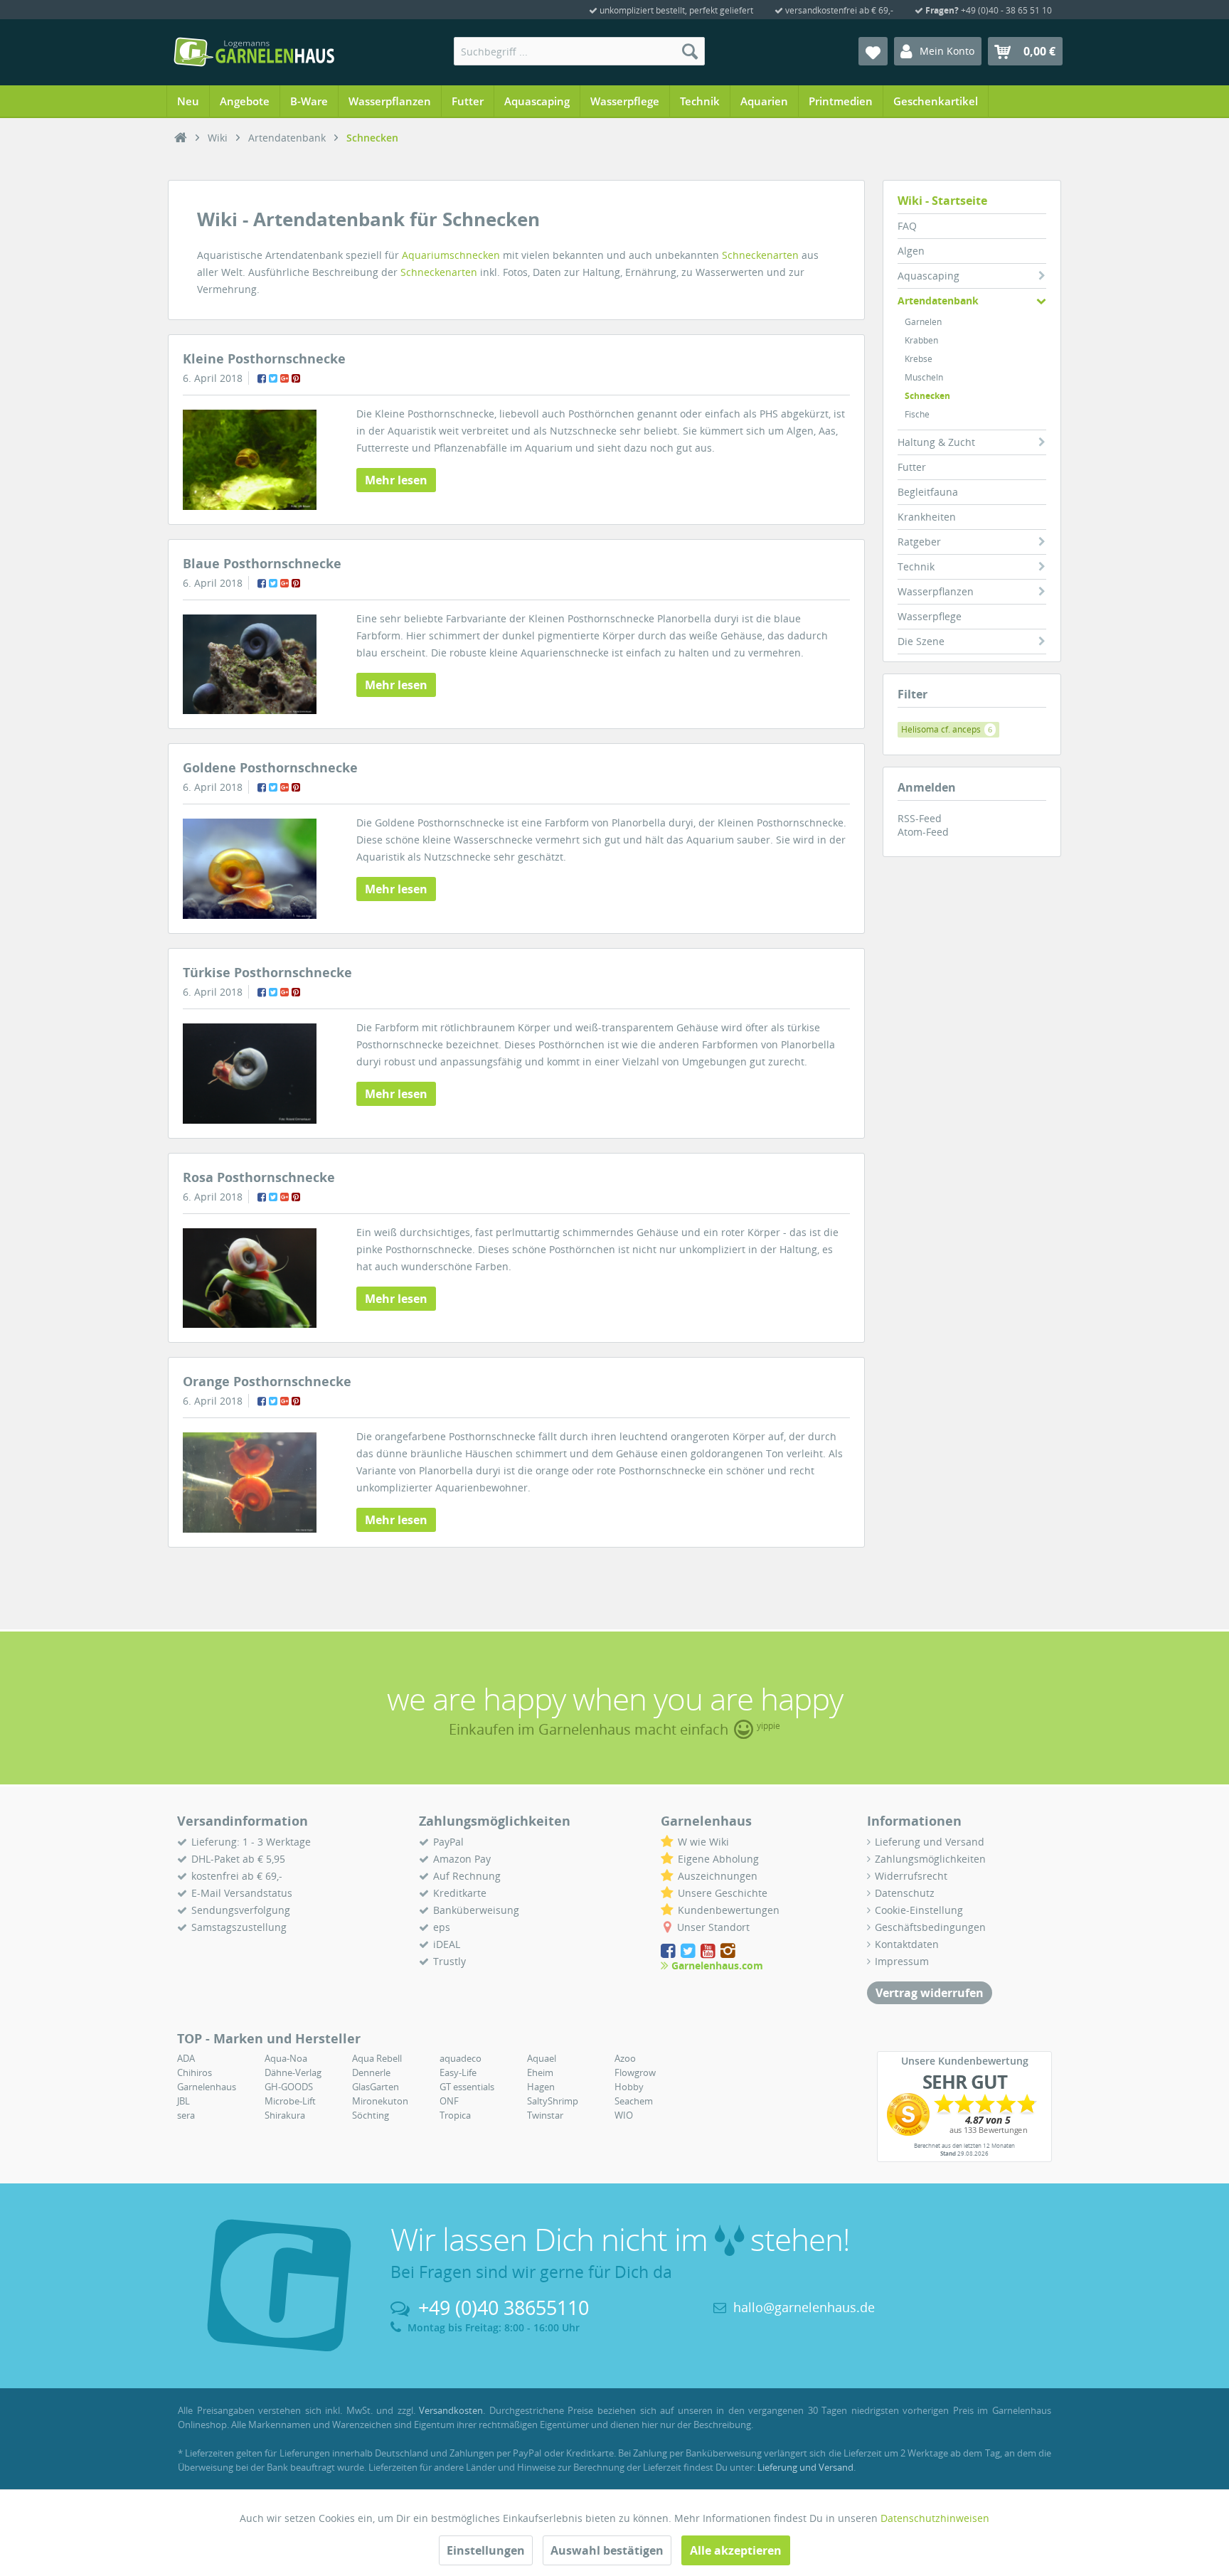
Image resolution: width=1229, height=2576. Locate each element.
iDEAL (447, 1944)
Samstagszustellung (239, 1927)
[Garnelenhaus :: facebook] (669, 1950)
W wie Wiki (703, 1842)
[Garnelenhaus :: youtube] (709, 1950)
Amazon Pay (462, 1859)
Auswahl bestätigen (607, 2550)
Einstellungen (486, 2550)
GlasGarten (376, 2087)
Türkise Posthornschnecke (267, 972)
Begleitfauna (928, 492)
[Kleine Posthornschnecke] (250, 460)
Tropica (455, 2115)
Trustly (449, 1961)
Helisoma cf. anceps (947, 729)
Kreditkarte (460, 1893)
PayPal (448, 1842)
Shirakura (285, 2115)
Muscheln (924, 377)
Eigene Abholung (718, 1859)
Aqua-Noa (286, 2058)
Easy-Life (458, 2072)
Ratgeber (919, 542)
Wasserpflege (930, 616)
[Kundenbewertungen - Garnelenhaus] (964, 2114)
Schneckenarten (760, 255)
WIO (624, 2115)
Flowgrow (635, 2072)
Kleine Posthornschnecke (264, 358)
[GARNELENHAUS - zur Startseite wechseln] (254, 52)
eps (442, 1927)
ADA (186, 2058)
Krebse (919, 359)
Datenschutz (905, 1893)
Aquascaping (929, 276)
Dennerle (371, 2072)
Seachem (634, 2101)
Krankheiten (927, 517)
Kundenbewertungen (729, 1910)
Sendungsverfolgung (241, 1910)
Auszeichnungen (718, 1876)
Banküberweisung (476, 1910)
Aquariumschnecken (451, 255)
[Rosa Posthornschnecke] (250, 1278)
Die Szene (921, 641)
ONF (449, 2101)
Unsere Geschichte (723, 1893)
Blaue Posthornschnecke (262, 563)
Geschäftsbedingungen (930, 1927)
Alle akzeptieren (736, 2550)
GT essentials (467, 2087)
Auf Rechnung (467, 1876)
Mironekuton (380, 2101)
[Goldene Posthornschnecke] (250, 869)
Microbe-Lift (290, 2101)
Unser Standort (713, 1927)
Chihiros (195, 2072)
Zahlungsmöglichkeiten (930, 1859)
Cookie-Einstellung (919, 1910)
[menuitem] (579, 51)
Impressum (902, 1961)
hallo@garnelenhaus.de (804, 2307)
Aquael (542, 2058)
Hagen (541, 2087)
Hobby (629, 2087)
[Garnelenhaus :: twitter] (689, 1950)
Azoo (625, 2058)
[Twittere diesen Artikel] (273, 378)
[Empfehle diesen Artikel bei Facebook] (262, 378)
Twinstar (545, 2115)
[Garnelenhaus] (181, 138)
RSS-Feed (920, 818)
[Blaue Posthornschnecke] (250, 665)
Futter (912, 467)
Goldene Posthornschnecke (270, 767)
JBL (183, 2101)
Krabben (921, 340)
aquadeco (461, 2058)
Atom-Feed (923, 832)
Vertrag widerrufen (930, 1993)
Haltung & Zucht (936, 442)
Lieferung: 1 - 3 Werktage (251, 1842)
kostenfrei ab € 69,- (237, 1876)
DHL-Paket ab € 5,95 (238, 1859)
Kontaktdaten (907, 1944)
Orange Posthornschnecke (267, 1381)
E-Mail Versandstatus (242, 1893)
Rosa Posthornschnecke (259, 1177)
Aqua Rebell (377, 2058)
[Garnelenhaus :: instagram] (728, 1950)
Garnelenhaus (207, 2087)
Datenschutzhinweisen (935, 2518)
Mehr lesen (396, 480)
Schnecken (927, 396)
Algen (911, 251)
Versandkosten (451, 2410)
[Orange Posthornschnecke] (250, 1483)
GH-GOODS (289, 2087)
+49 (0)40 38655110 (504, 2308)
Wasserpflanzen (936, 591)
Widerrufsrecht (911, 1876)
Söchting (371, 2115)
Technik (916, 566)
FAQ (907, 226)
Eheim (540, 2072)
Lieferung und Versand (930, 1842)
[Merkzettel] (873, 51)
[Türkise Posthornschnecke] (250, 1074)
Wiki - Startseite (942, 201)
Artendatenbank (938, 300)
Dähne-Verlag (293, 2072)
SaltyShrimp (553, 2101)
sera (186, 2115)
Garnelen (923, 322)
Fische (917, 414)
